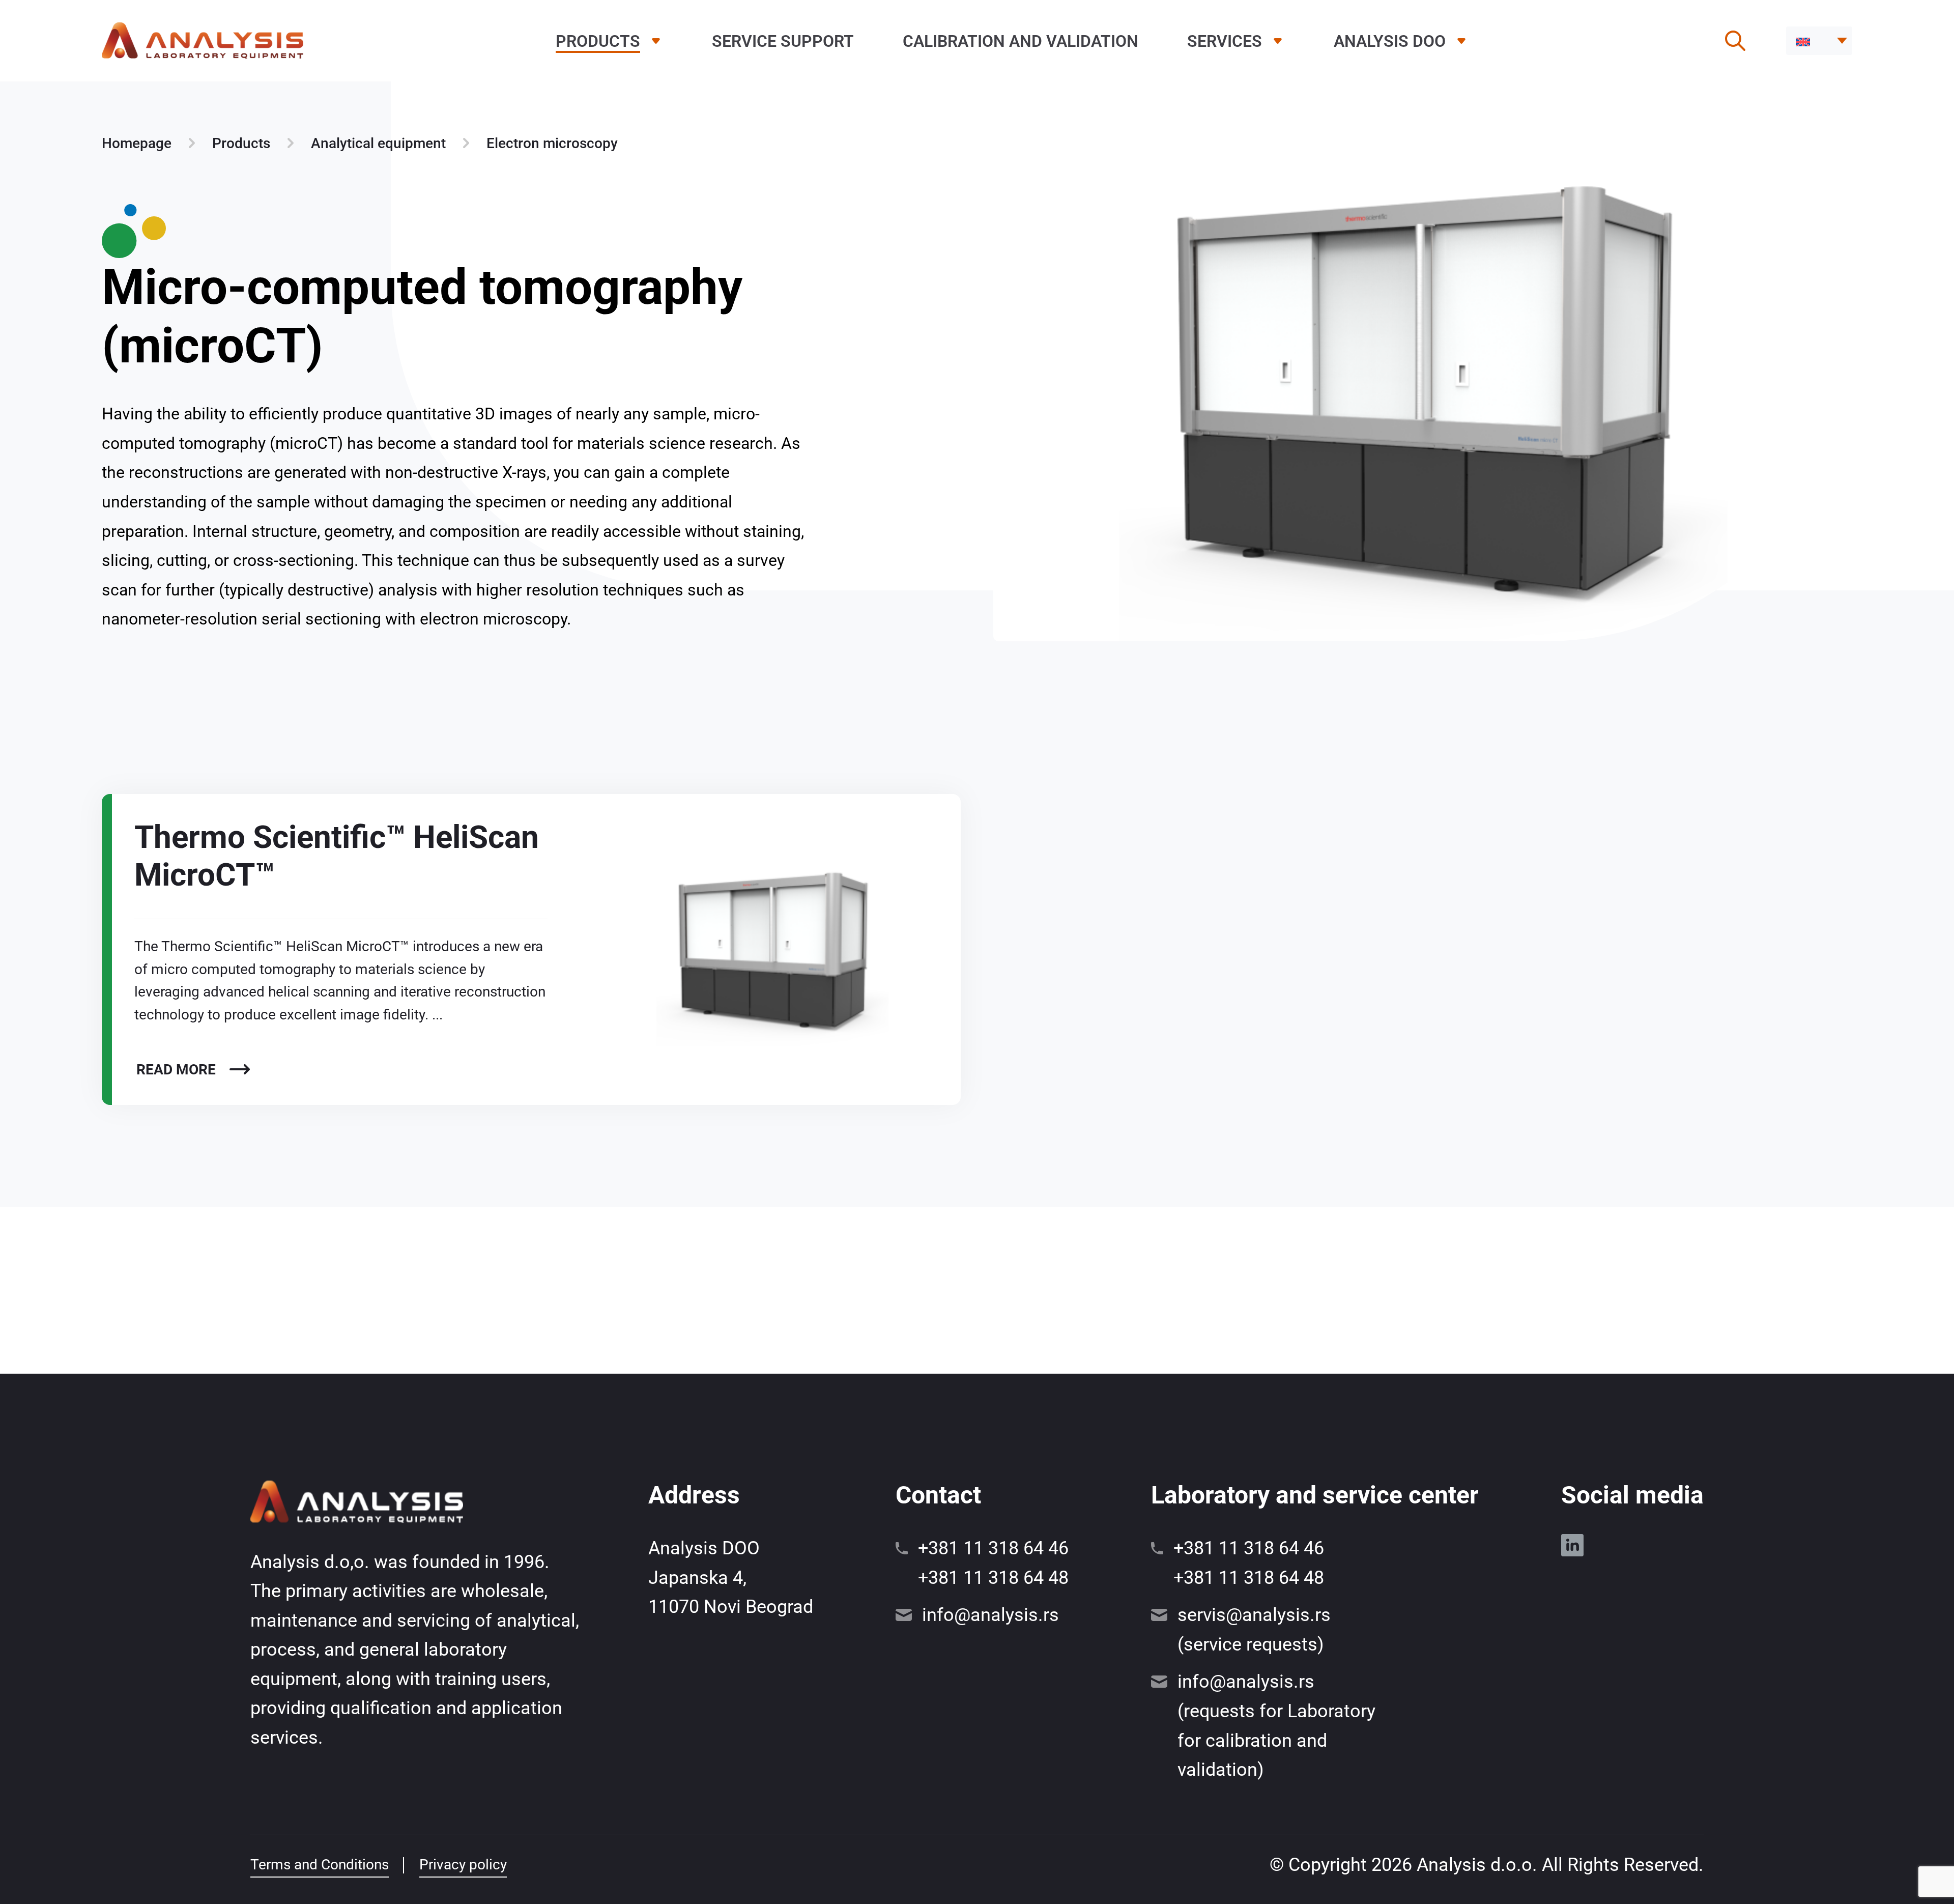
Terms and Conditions (320, 1865)
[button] (1819, 41)
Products (598, 41)
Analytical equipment (378, 143)
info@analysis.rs (990, 1615)
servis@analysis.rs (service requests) (1254, 1630)
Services (1225, 41)
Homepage (137, 143)
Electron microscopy (552, 143)
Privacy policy (463, 1865)
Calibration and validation (1021, 41)
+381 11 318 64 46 (993, 1548)
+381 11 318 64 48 (993, 1578)
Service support (783, 41)
